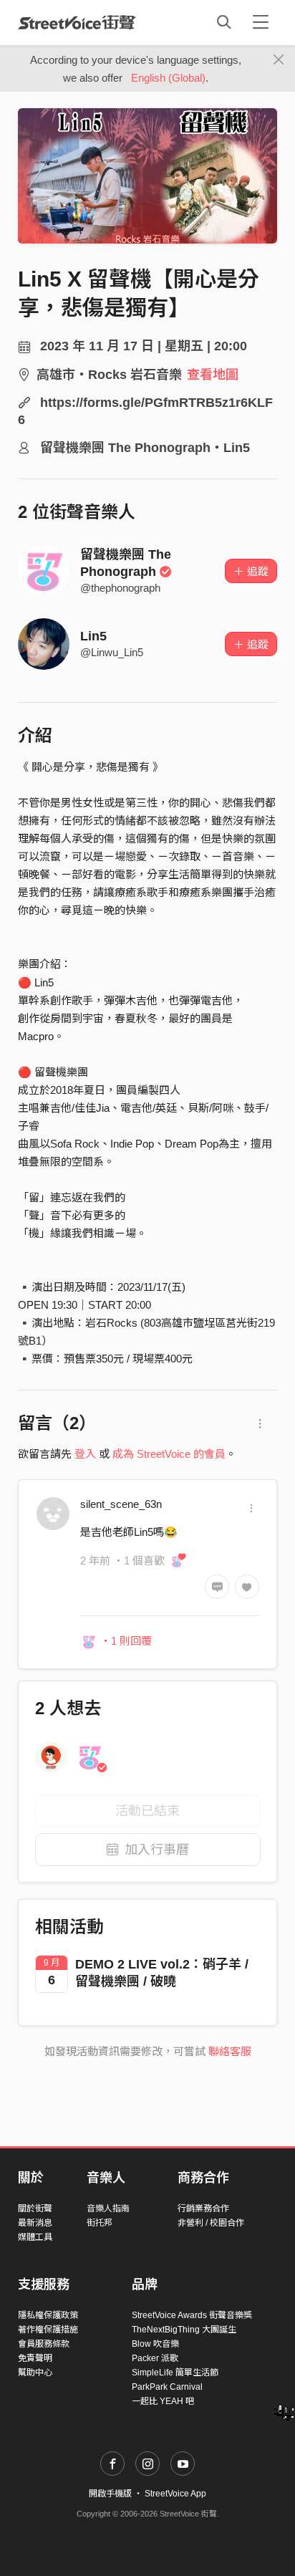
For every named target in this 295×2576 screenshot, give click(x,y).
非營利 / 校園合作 (211, 2223)
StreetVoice (77, 22)
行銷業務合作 (203, 2209)
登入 (85, 1454)
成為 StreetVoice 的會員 (169, 1454)
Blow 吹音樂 (155, 2344)
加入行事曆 (157, 1850)
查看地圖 (213, 375)
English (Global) (168, 78)
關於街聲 (35, 2209)
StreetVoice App (175, 2494)
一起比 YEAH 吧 (163, 2401)
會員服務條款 (44, 2344)
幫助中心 (35, 2373)
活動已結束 (147, 1811)
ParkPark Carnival (167, 2387)
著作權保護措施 (48, 2330)
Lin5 (93, 636)
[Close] (279, 60)
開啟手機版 (110, 2494)
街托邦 (100, 2223)
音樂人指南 (108, 2209)
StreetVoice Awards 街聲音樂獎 (192, 2315)
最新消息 (35, 2223)
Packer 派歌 (155, 2358)
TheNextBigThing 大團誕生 (184, 2330)
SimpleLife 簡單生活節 (175, 2373)
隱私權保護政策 (48, 2315)
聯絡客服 (230, 2051)
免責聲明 (35, 2358)
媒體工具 (35, 2237)
